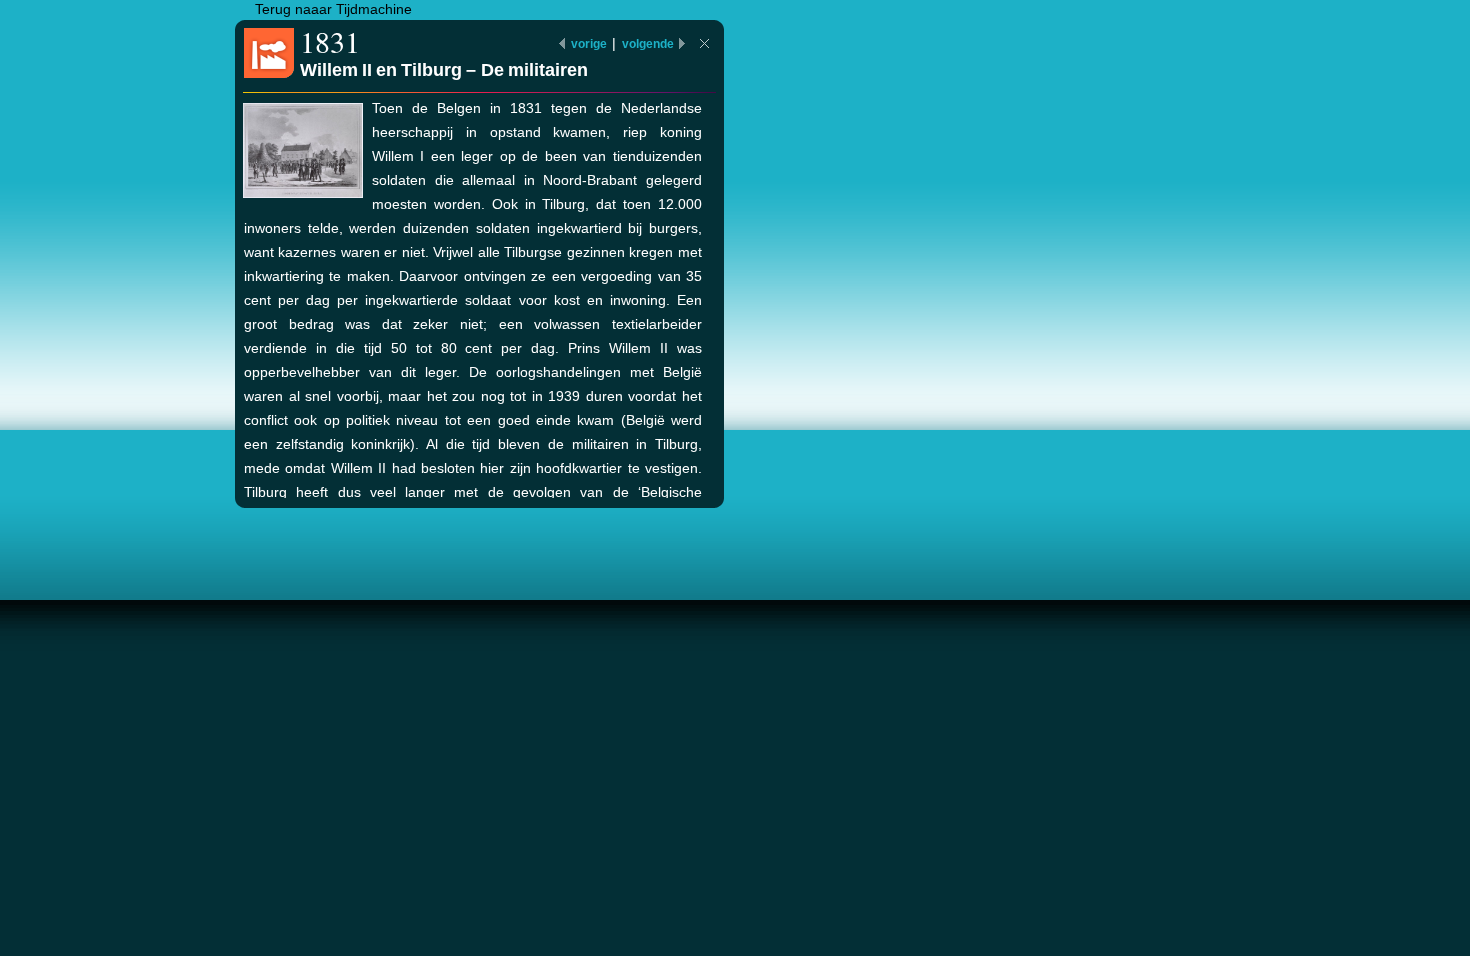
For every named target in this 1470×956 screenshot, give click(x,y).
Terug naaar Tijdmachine (333, 9)
